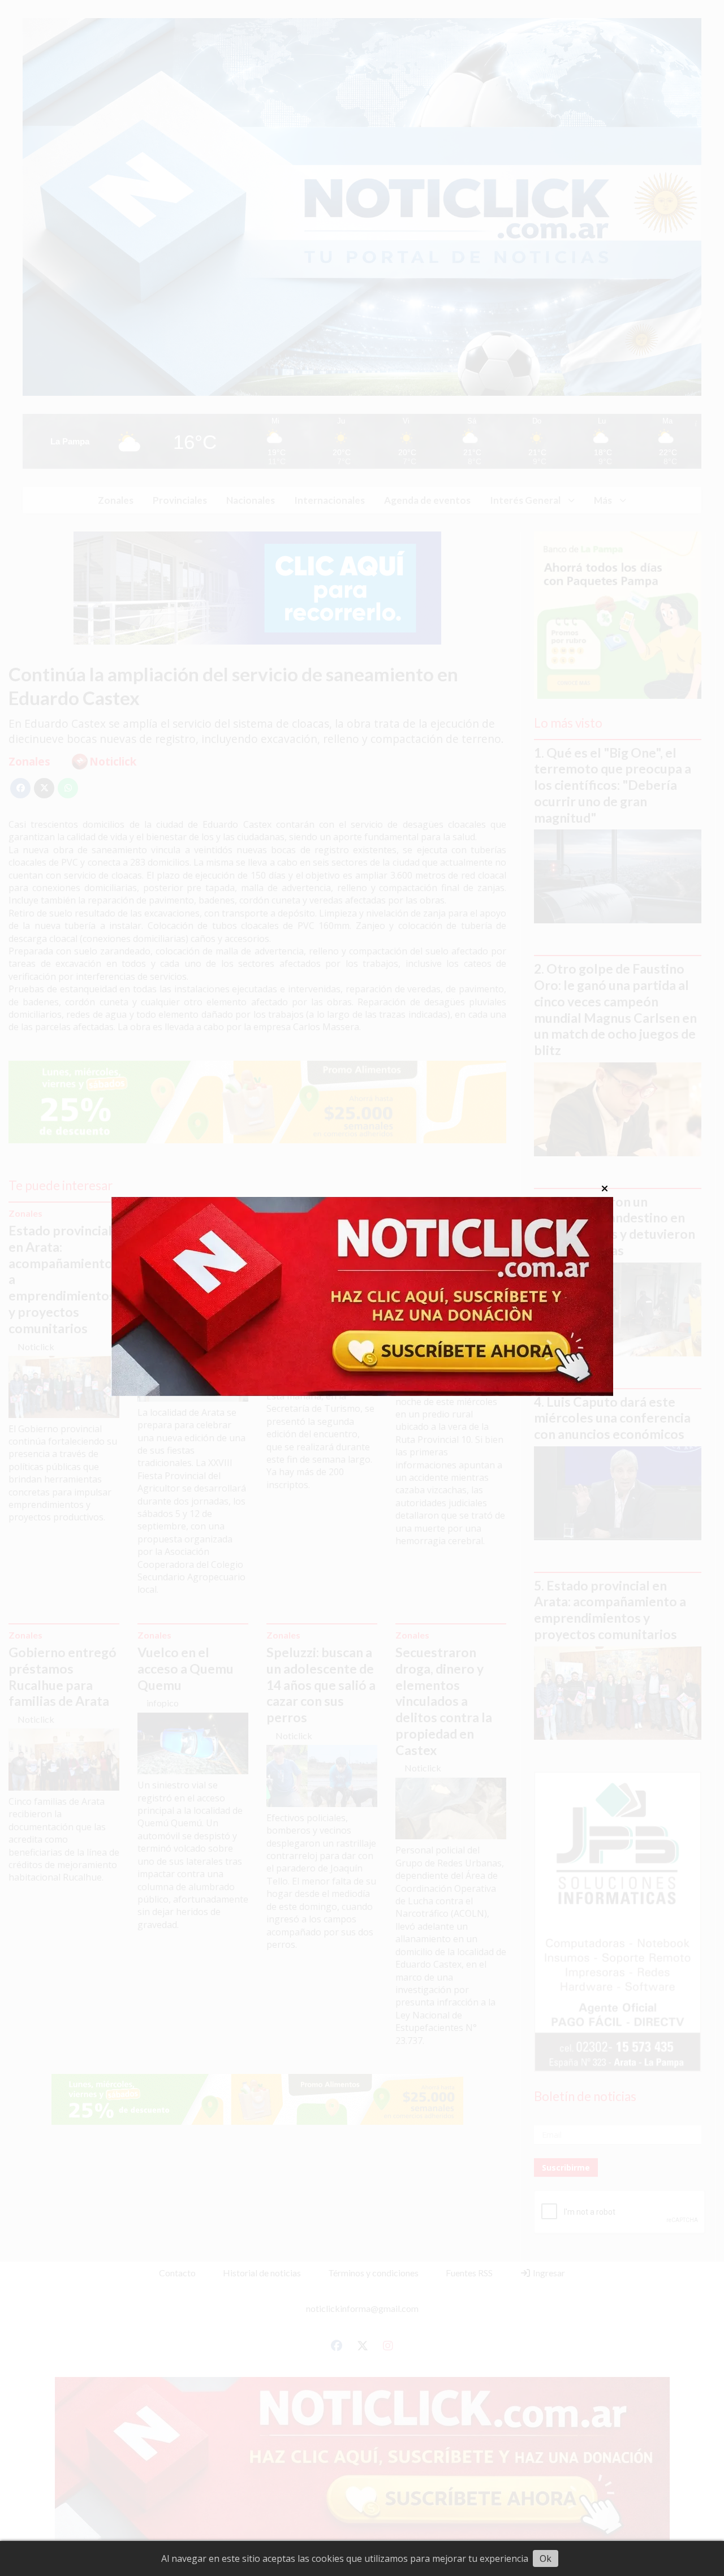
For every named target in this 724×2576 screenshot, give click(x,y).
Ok (546, 2558)
